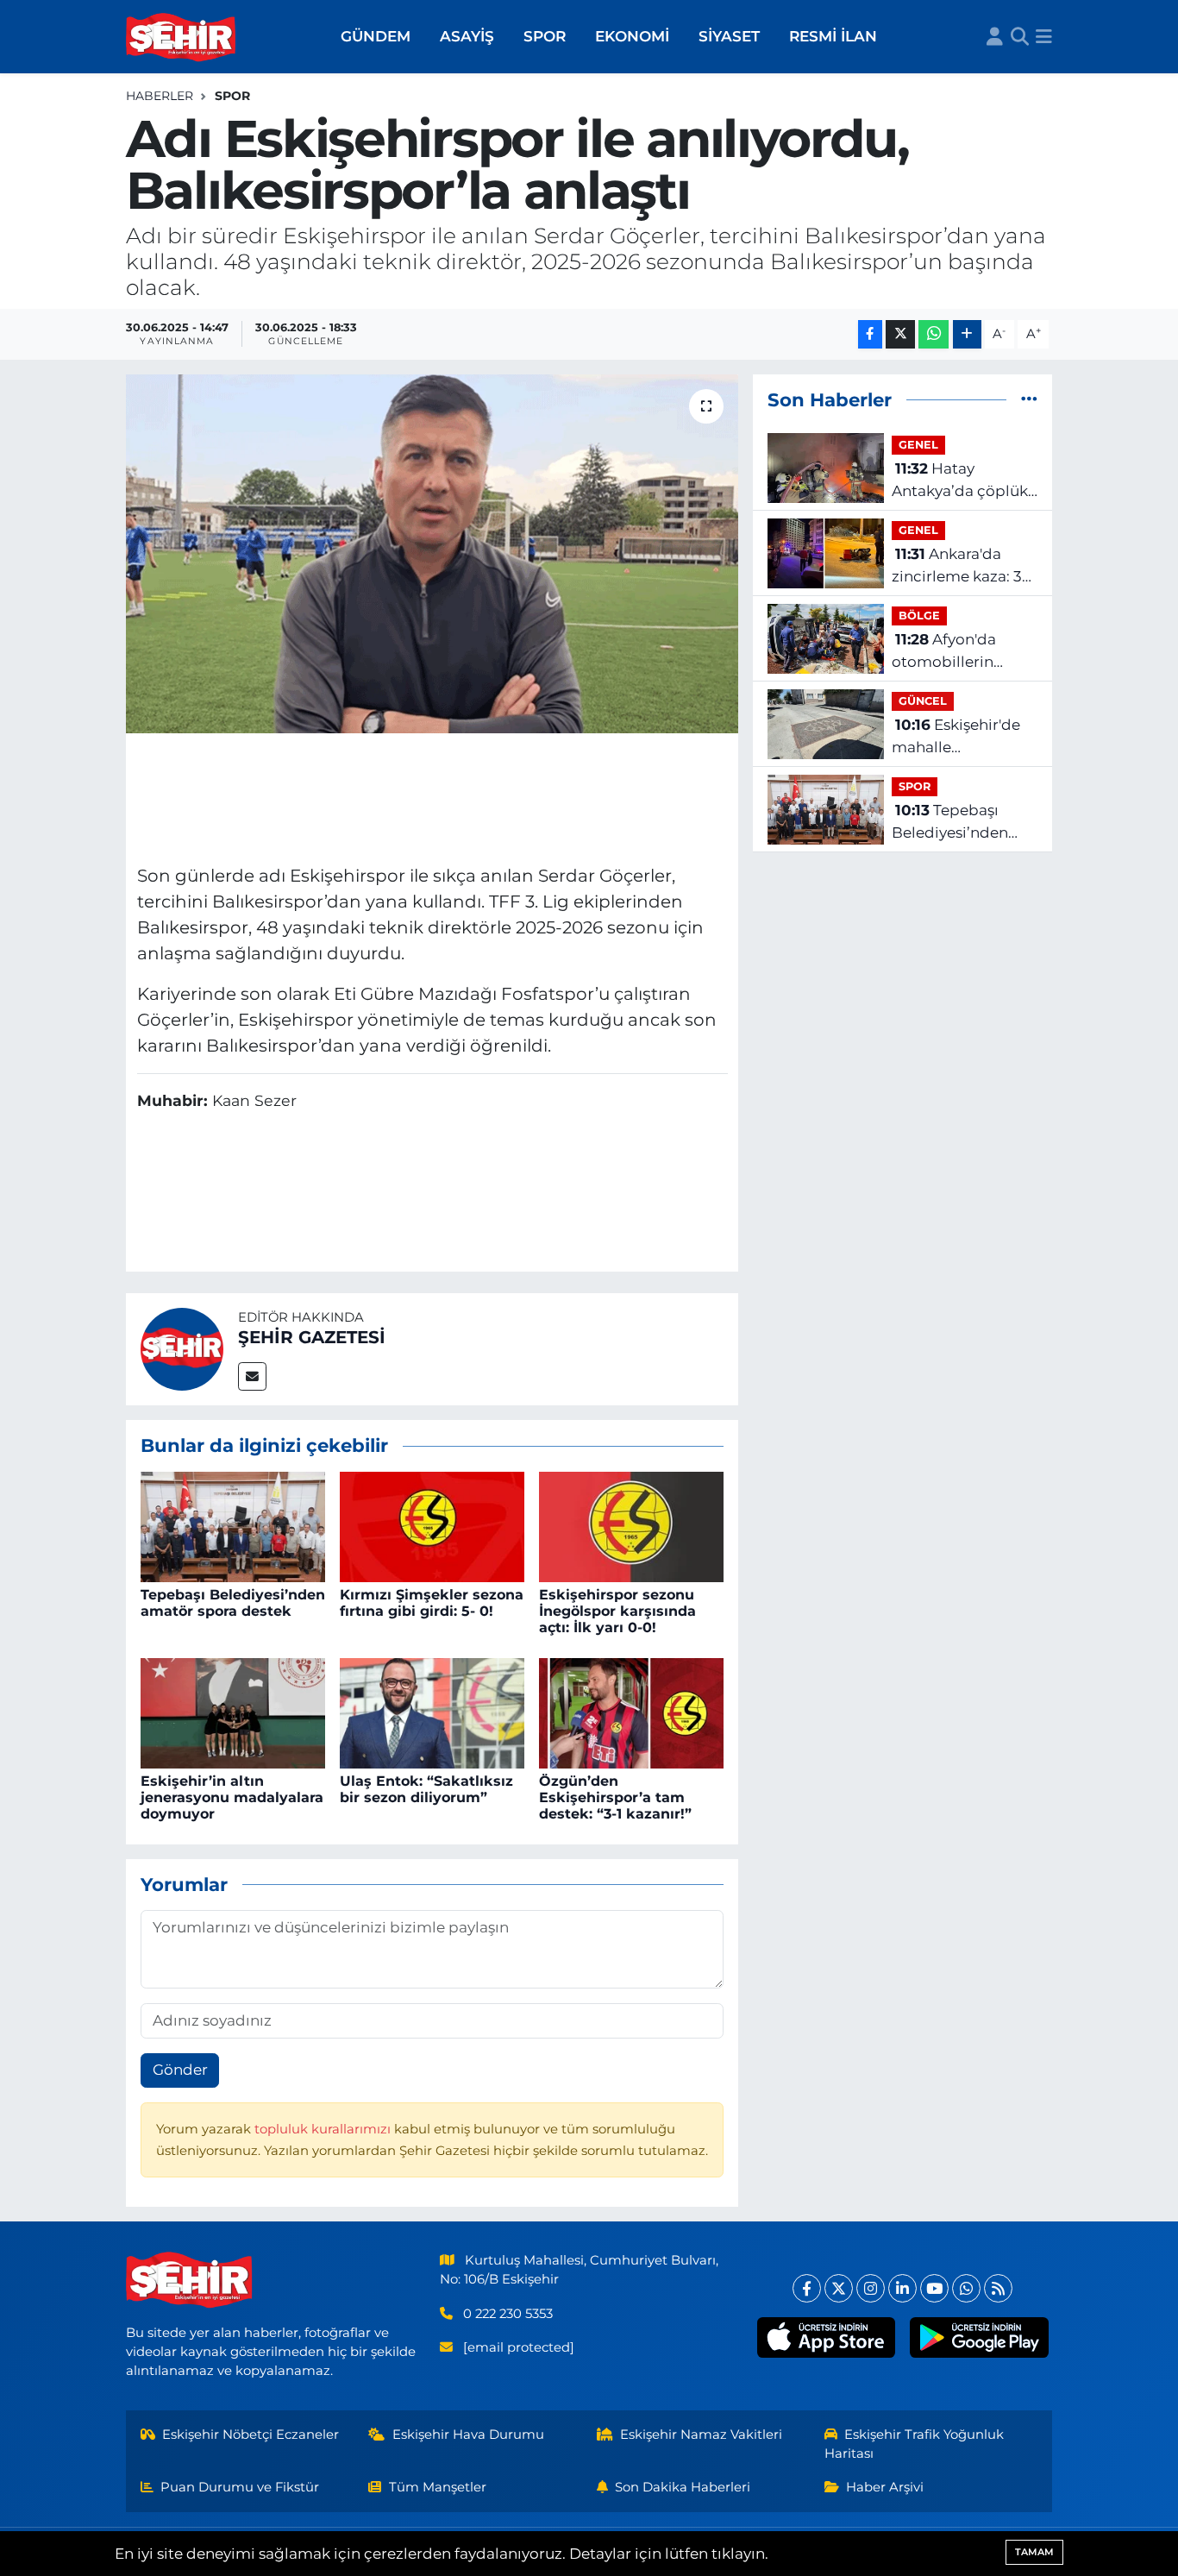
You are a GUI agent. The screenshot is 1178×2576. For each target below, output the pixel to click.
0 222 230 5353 (508, 2314)
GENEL (918, 445)
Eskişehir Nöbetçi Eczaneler (251, 2435)
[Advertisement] (432, 796)
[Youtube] (934, 2288)
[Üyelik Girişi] (995, 37)
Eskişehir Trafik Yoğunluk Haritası (915, 2444)
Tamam (1034, 2552)
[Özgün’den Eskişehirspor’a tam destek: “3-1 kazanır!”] (631, 1712)
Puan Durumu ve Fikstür (240, 2487)
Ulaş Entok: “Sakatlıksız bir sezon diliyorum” (426, 1789)
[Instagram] (871, 2288)
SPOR (545, 36)
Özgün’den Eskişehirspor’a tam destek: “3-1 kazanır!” (615, 1797)
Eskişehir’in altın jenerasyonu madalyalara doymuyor (232, 1797)
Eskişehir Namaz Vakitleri (701, 2435)
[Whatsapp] (966, 2288)
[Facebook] (807, 2288)
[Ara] (1020, 37)
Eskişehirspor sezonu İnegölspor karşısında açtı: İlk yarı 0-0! (617, 1611)
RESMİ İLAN (833, 36)
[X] (839, 2288)
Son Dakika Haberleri (683, 2487)
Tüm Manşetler (438, 2487)
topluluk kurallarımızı (324, 2129)
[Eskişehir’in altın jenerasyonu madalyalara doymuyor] (233, 1712)
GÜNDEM (376, 36)
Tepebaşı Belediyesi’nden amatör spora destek (233, 1603)
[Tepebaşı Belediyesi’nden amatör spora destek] (233, 1526)
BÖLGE (919, 616)
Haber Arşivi (885, 2487)
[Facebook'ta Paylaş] (870, 334)
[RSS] (998, 2288)
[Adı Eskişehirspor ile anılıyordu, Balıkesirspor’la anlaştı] (432, 554)
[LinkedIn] (902, 2288)
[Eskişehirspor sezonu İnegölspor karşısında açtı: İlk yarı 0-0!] (631, 1526)
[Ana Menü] (1044, 37)
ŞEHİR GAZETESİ (312, 1337)
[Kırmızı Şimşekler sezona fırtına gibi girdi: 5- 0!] (432, 1526)
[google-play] (979, 2338)
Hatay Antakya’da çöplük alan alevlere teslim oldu (962, 481)
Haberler (160, 96)
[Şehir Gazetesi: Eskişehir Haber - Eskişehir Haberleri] (182, 37)
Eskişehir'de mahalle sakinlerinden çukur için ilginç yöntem (964, 737)
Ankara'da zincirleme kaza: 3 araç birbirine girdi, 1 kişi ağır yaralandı (962, 566)
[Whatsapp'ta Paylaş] (934, 334)
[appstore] (826, 2338)
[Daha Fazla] (967, 334)
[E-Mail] (252, 1376)
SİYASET (729, 36)
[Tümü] (1029, 399)
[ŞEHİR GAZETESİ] (182, 1348)
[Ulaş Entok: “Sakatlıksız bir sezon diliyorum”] (432, 1712)
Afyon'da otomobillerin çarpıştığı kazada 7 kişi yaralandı (961, 652)
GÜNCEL (923, 701)
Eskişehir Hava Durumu (468, 2435)
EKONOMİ (632, 36)
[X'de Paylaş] (900, 334)
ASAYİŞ (467, 36)
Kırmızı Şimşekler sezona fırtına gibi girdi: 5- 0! (432, 1603)
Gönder (180, 2070)
